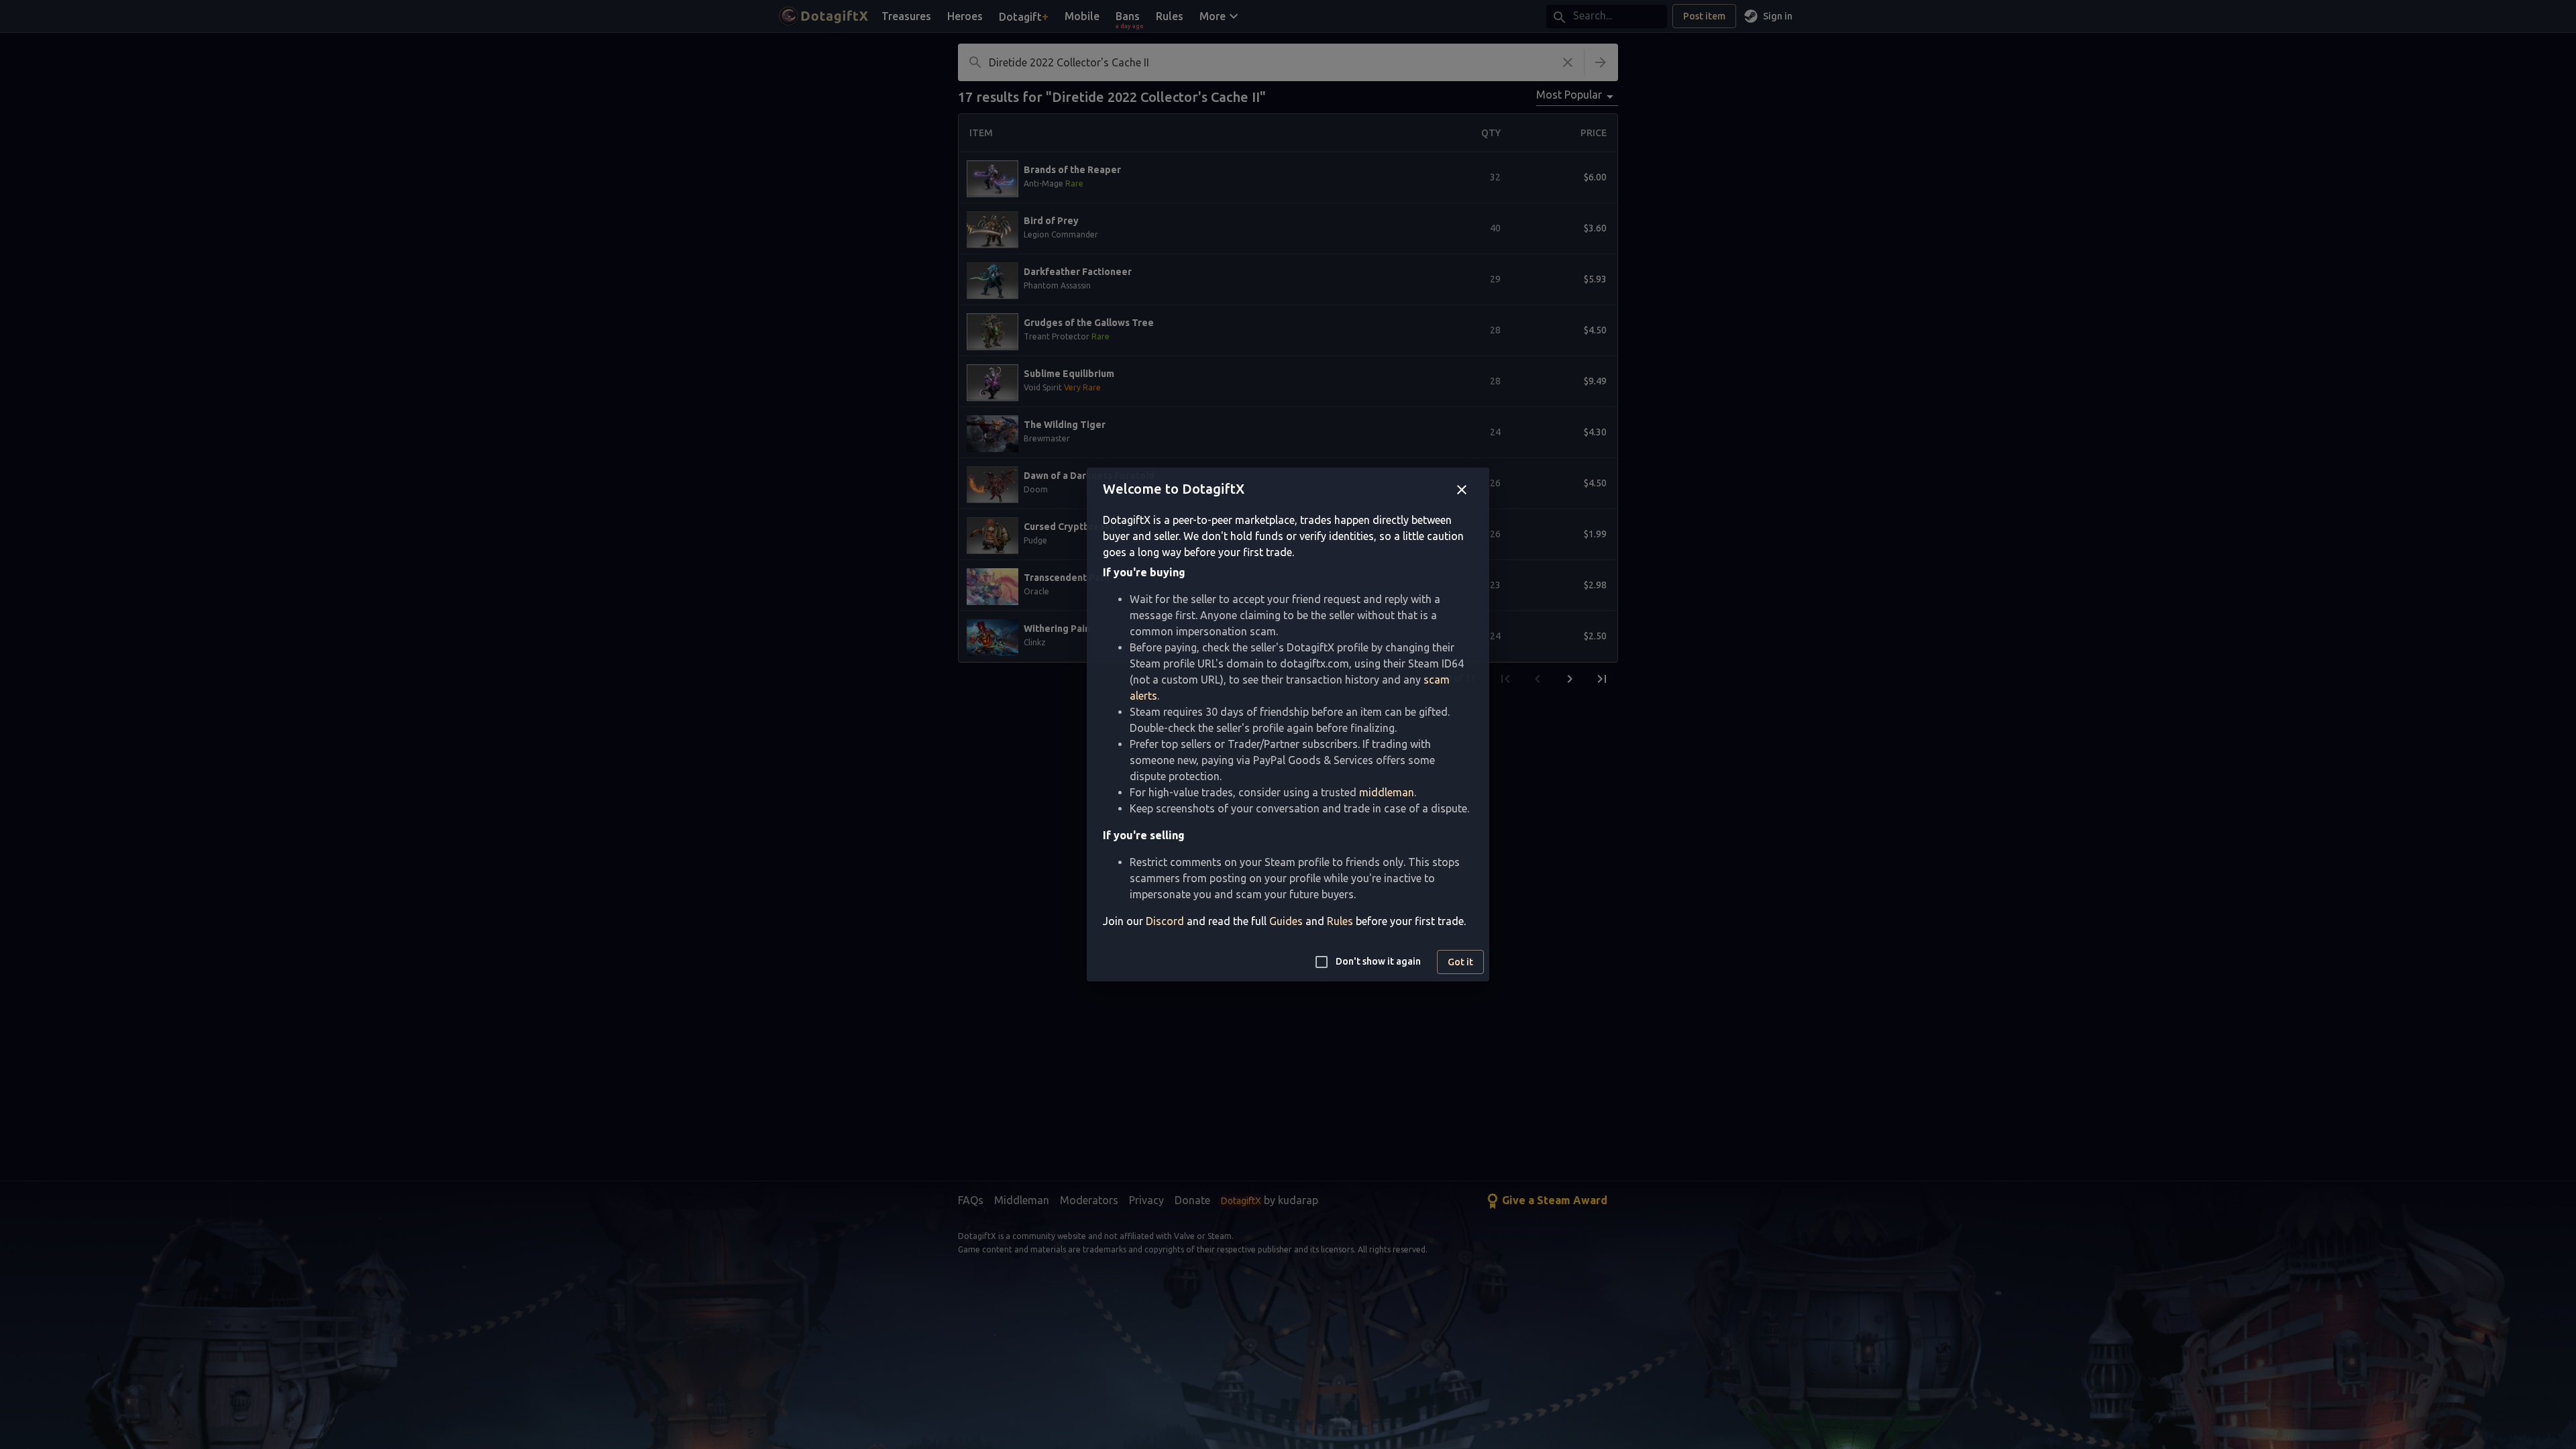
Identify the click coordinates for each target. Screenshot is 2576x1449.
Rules (1340, 921)
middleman (1387, 792)
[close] (1462, 490)
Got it (1460, 962)
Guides (1286, 921)
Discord (1165, 921)
